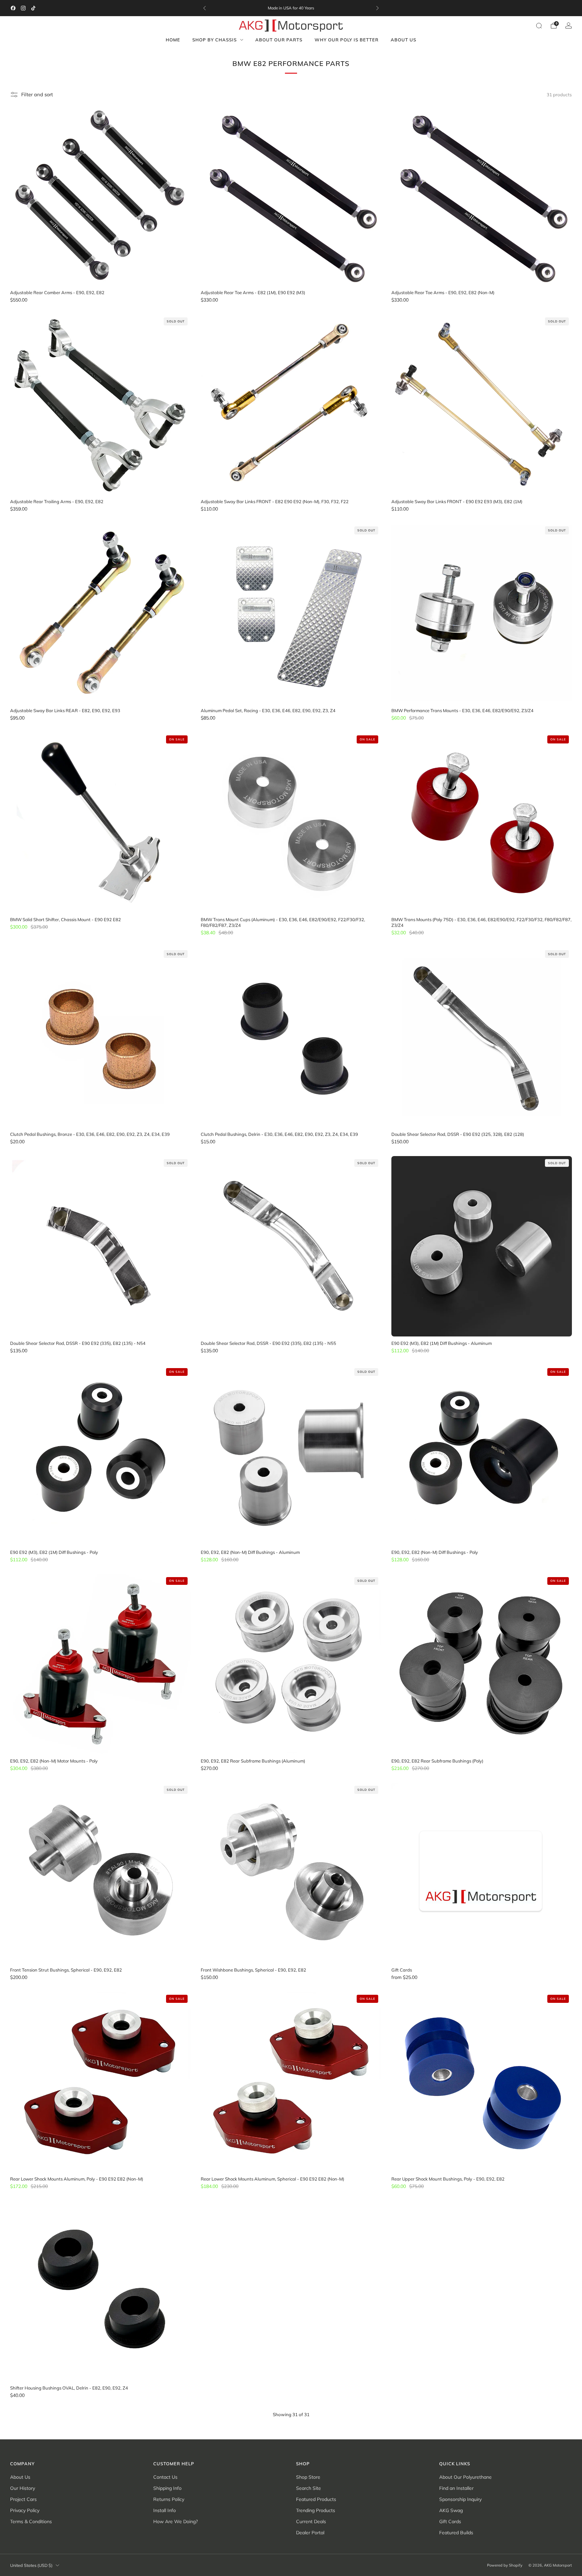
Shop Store (308, 2477)
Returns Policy (169, 2499)
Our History (23, 2488)
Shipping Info (167, 2488)
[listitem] (291, 8)
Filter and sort (37, 94)
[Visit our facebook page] (13, 8)
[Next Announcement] (378, 8)
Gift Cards (450, 2521)
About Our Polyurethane (465, 2477)
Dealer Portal (310, 2533)
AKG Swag (451, 2510)
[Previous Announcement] (204, 8)
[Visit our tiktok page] (33, 8)
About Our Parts (279, 40)
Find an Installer (456, 2488)
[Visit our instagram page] (23, 8)
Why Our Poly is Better (347, 40)
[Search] (539, 26)
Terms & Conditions (31, 2521)
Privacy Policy (25, 2510)
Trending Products (316, 2510)
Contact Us (165, 2477)
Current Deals (311, 2521)
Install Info (165, 2510)
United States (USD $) (31, 2565)
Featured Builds (456, 2533)
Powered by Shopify (505, 2565)
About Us (403, 40)
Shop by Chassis (215, 40)
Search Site (309, 2488)
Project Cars (23, 2499)
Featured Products (316, 2499)
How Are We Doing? (175, 2521)
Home (173, 40)
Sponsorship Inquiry (460, 2499)
